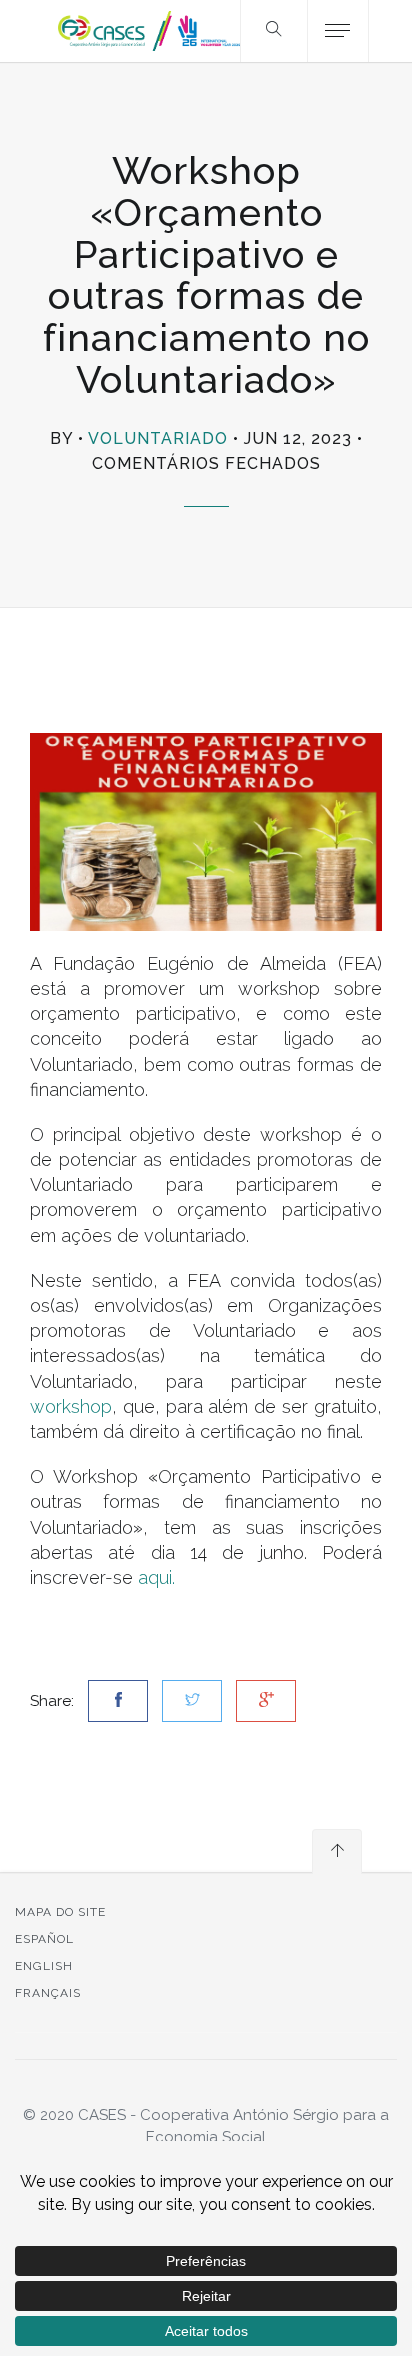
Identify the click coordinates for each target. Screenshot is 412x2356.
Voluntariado (158, 438)
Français (48, 1993)
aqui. (154, 1577)
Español (44, 1939)
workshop (71, 1406)
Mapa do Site (60, 1912)
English (44, 1966)
